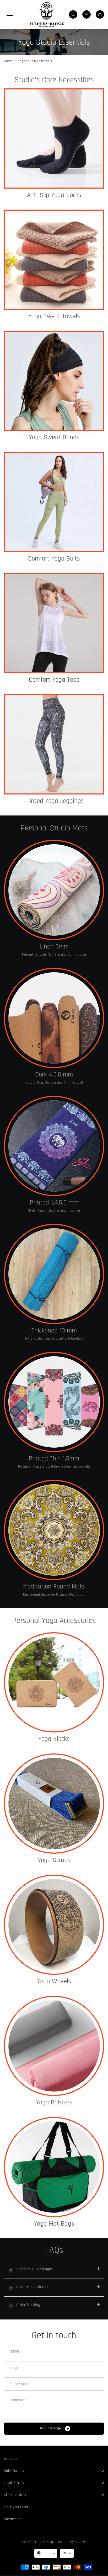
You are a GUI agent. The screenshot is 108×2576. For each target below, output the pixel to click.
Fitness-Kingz (45, 2542)
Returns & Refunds (32, 2287)
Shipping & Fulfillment (34, 2269)
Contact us (12, 2519)
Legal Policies (14, 2483)
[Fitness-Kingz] (47, 14)
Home (8, 61)
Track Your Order (16, 2507)
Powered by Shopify (71, 2542)
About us (10, 2459)
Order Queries (14, 2471)
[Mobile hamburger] (10, 14)
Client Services (15, 2495)
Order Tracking (28, 2305)
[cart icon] (100, 14)
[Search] (73, 14)
